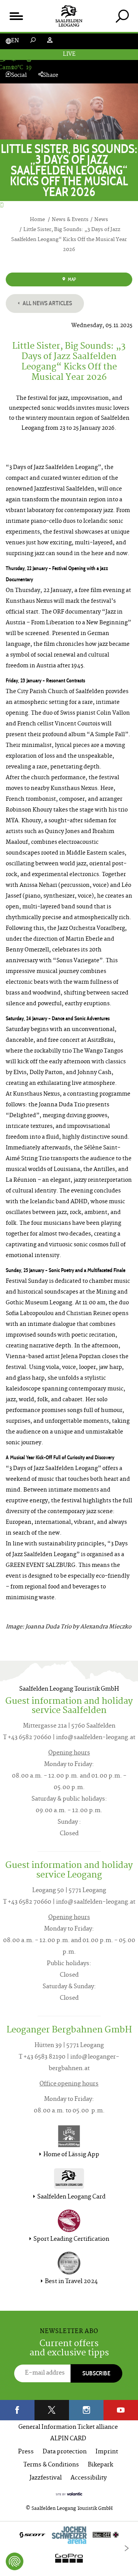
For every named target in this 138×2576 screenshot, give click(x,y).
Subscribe (96, 2373)
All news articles (47, 303)
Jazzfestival (46, 2478)
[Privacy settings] (15, 2561)
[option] (69, 2549)
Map (71, 279)
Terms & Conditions (51, 2465)
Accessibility (89, 2478)
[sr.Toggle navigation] (16, 16)
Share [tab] (51, 76)
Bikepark (100, 2465)
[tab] (122, 16)
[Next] (127, 2548)
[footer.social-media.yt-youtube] (121, 2410)
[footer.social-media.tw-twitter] (52, 2410)
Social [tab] (19, 76)
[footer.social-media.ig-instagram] (86, 2410)
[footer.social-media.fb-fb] (17, 2410)
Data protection (65, 2452)
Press (26, 2452)
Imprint (107, 2452)
